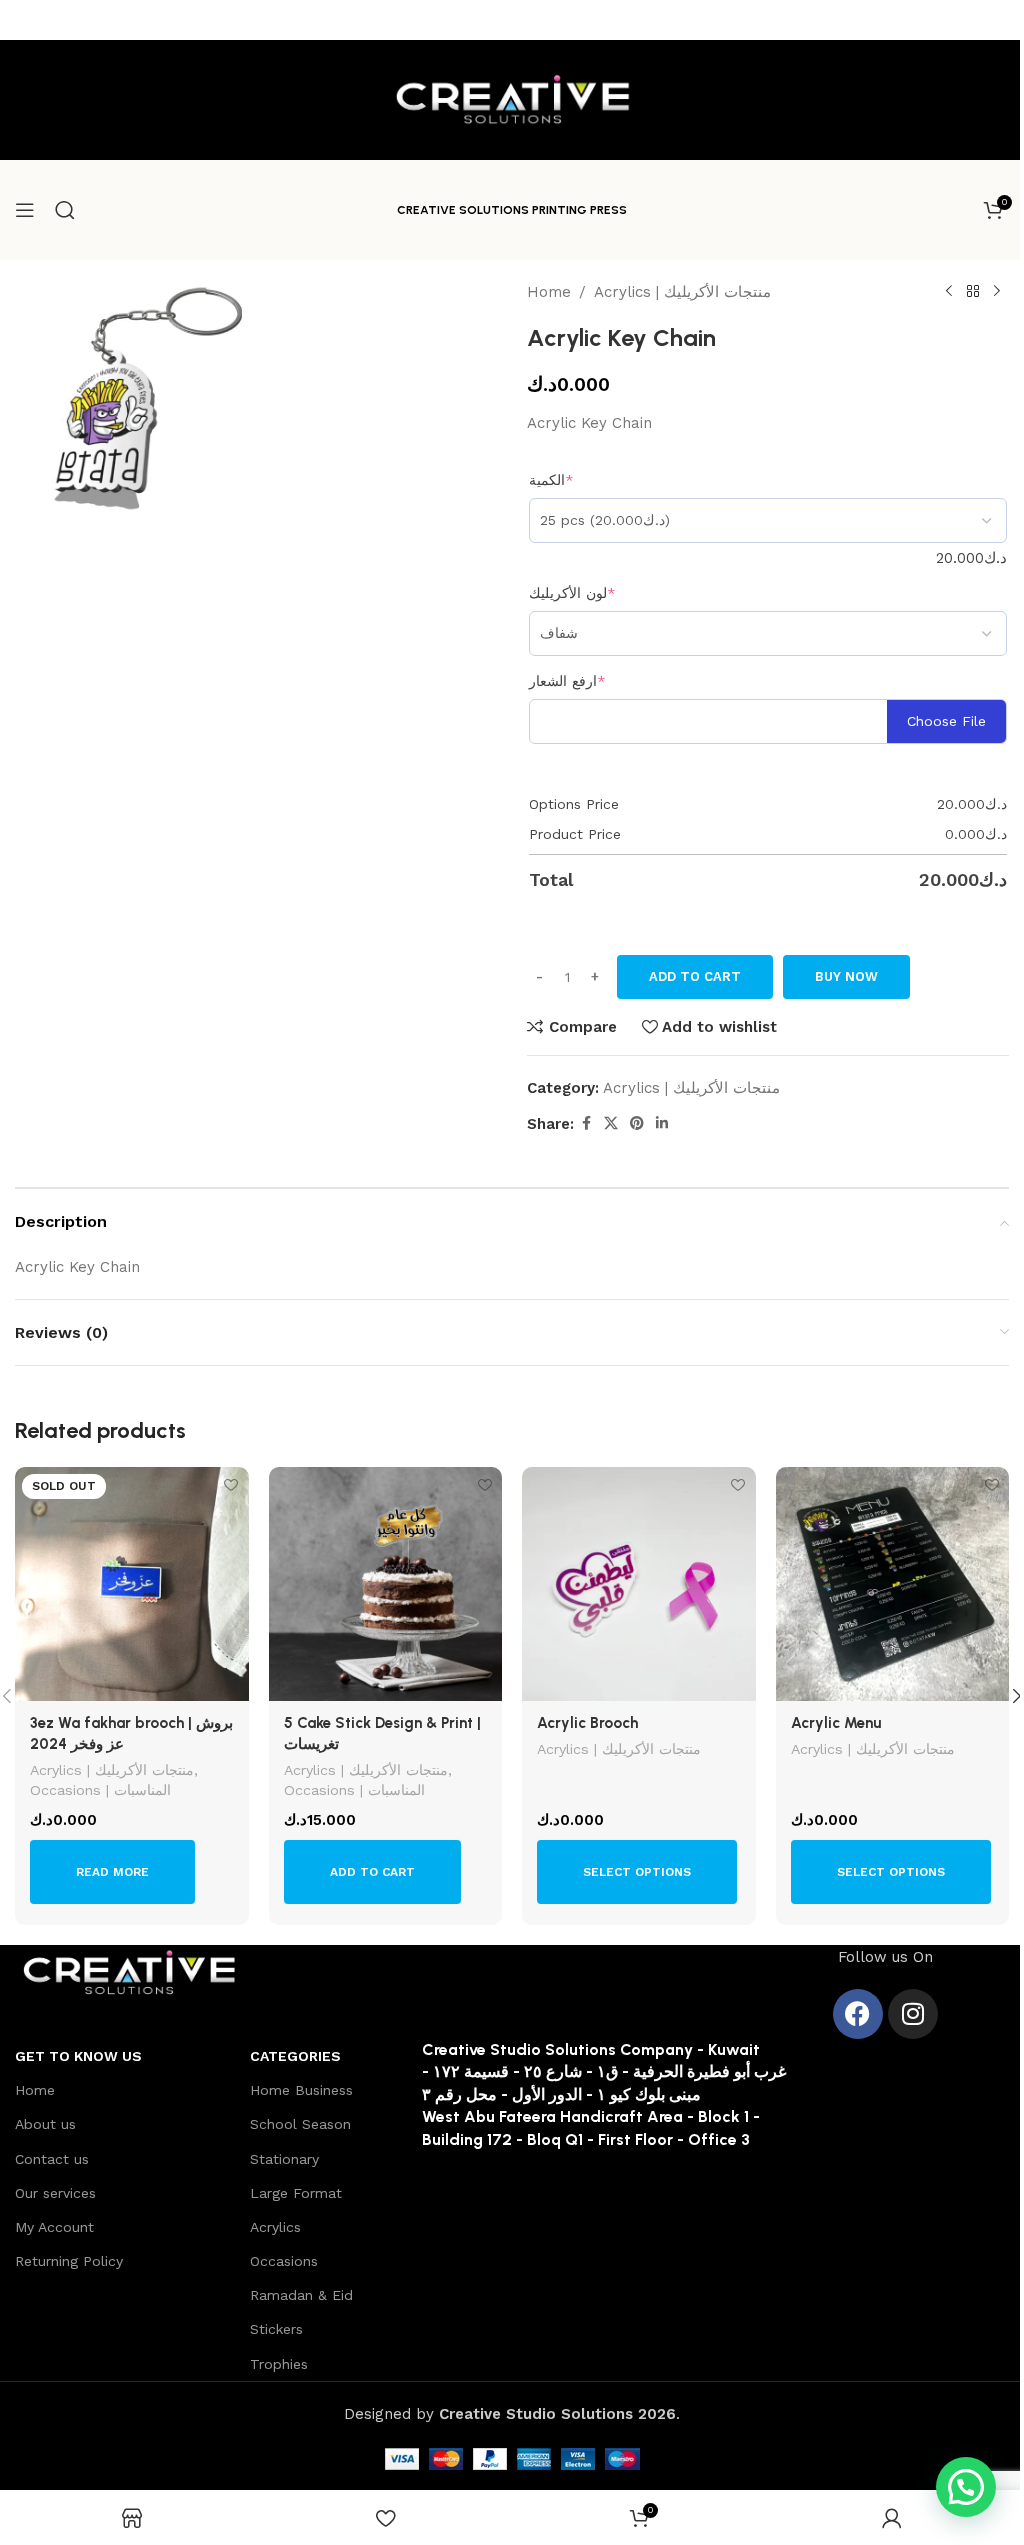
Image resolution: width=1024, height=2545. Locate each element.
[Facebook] (858, 2014)
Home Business (301, 2090)
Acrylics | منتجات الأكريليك (682, 292)
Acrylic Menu (836, 1723)
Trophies (279, 2364)
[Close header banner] (999, 20)
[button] (372, 1872)
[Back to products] (973, 292)
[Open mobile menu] (25, 210)
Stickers (276, 2329)
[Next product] (997, 292)
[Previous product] (949, 292)
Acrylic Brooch (587, 1723)
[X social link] (611, 1123)
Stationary (284, 2159)
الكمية (551, 480)
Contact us (52, 2159)
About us (45, 2124)
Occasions (284, 2261)
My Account (54, 2227)
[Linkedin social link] (662, 1123)
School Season (300, 2124)
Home (549, 292)
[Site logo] (512, 99)
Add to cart (695, 976)
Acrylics (275, 2227)
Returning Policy (69, 2261)
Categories (295, 2056)
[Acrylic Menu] (893, 1584)
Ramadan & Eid (301, 2295)
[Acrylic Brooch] (639, 1584)
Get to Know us (78, 2056)
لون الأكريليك (572, 593)
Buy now (846, 976)
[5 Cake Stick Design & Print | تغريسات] (386, 1584)
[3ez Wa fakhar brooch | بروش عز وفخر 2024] (132, 1584)
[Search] (65, 210)
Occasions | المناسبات (100, 1790)
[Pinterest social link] (637, 1123)
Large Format (296, 2193)
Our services (55, 2193)
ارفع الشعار (567, 681)
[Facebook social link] (586, 1123)
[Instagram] (913, 2014)
